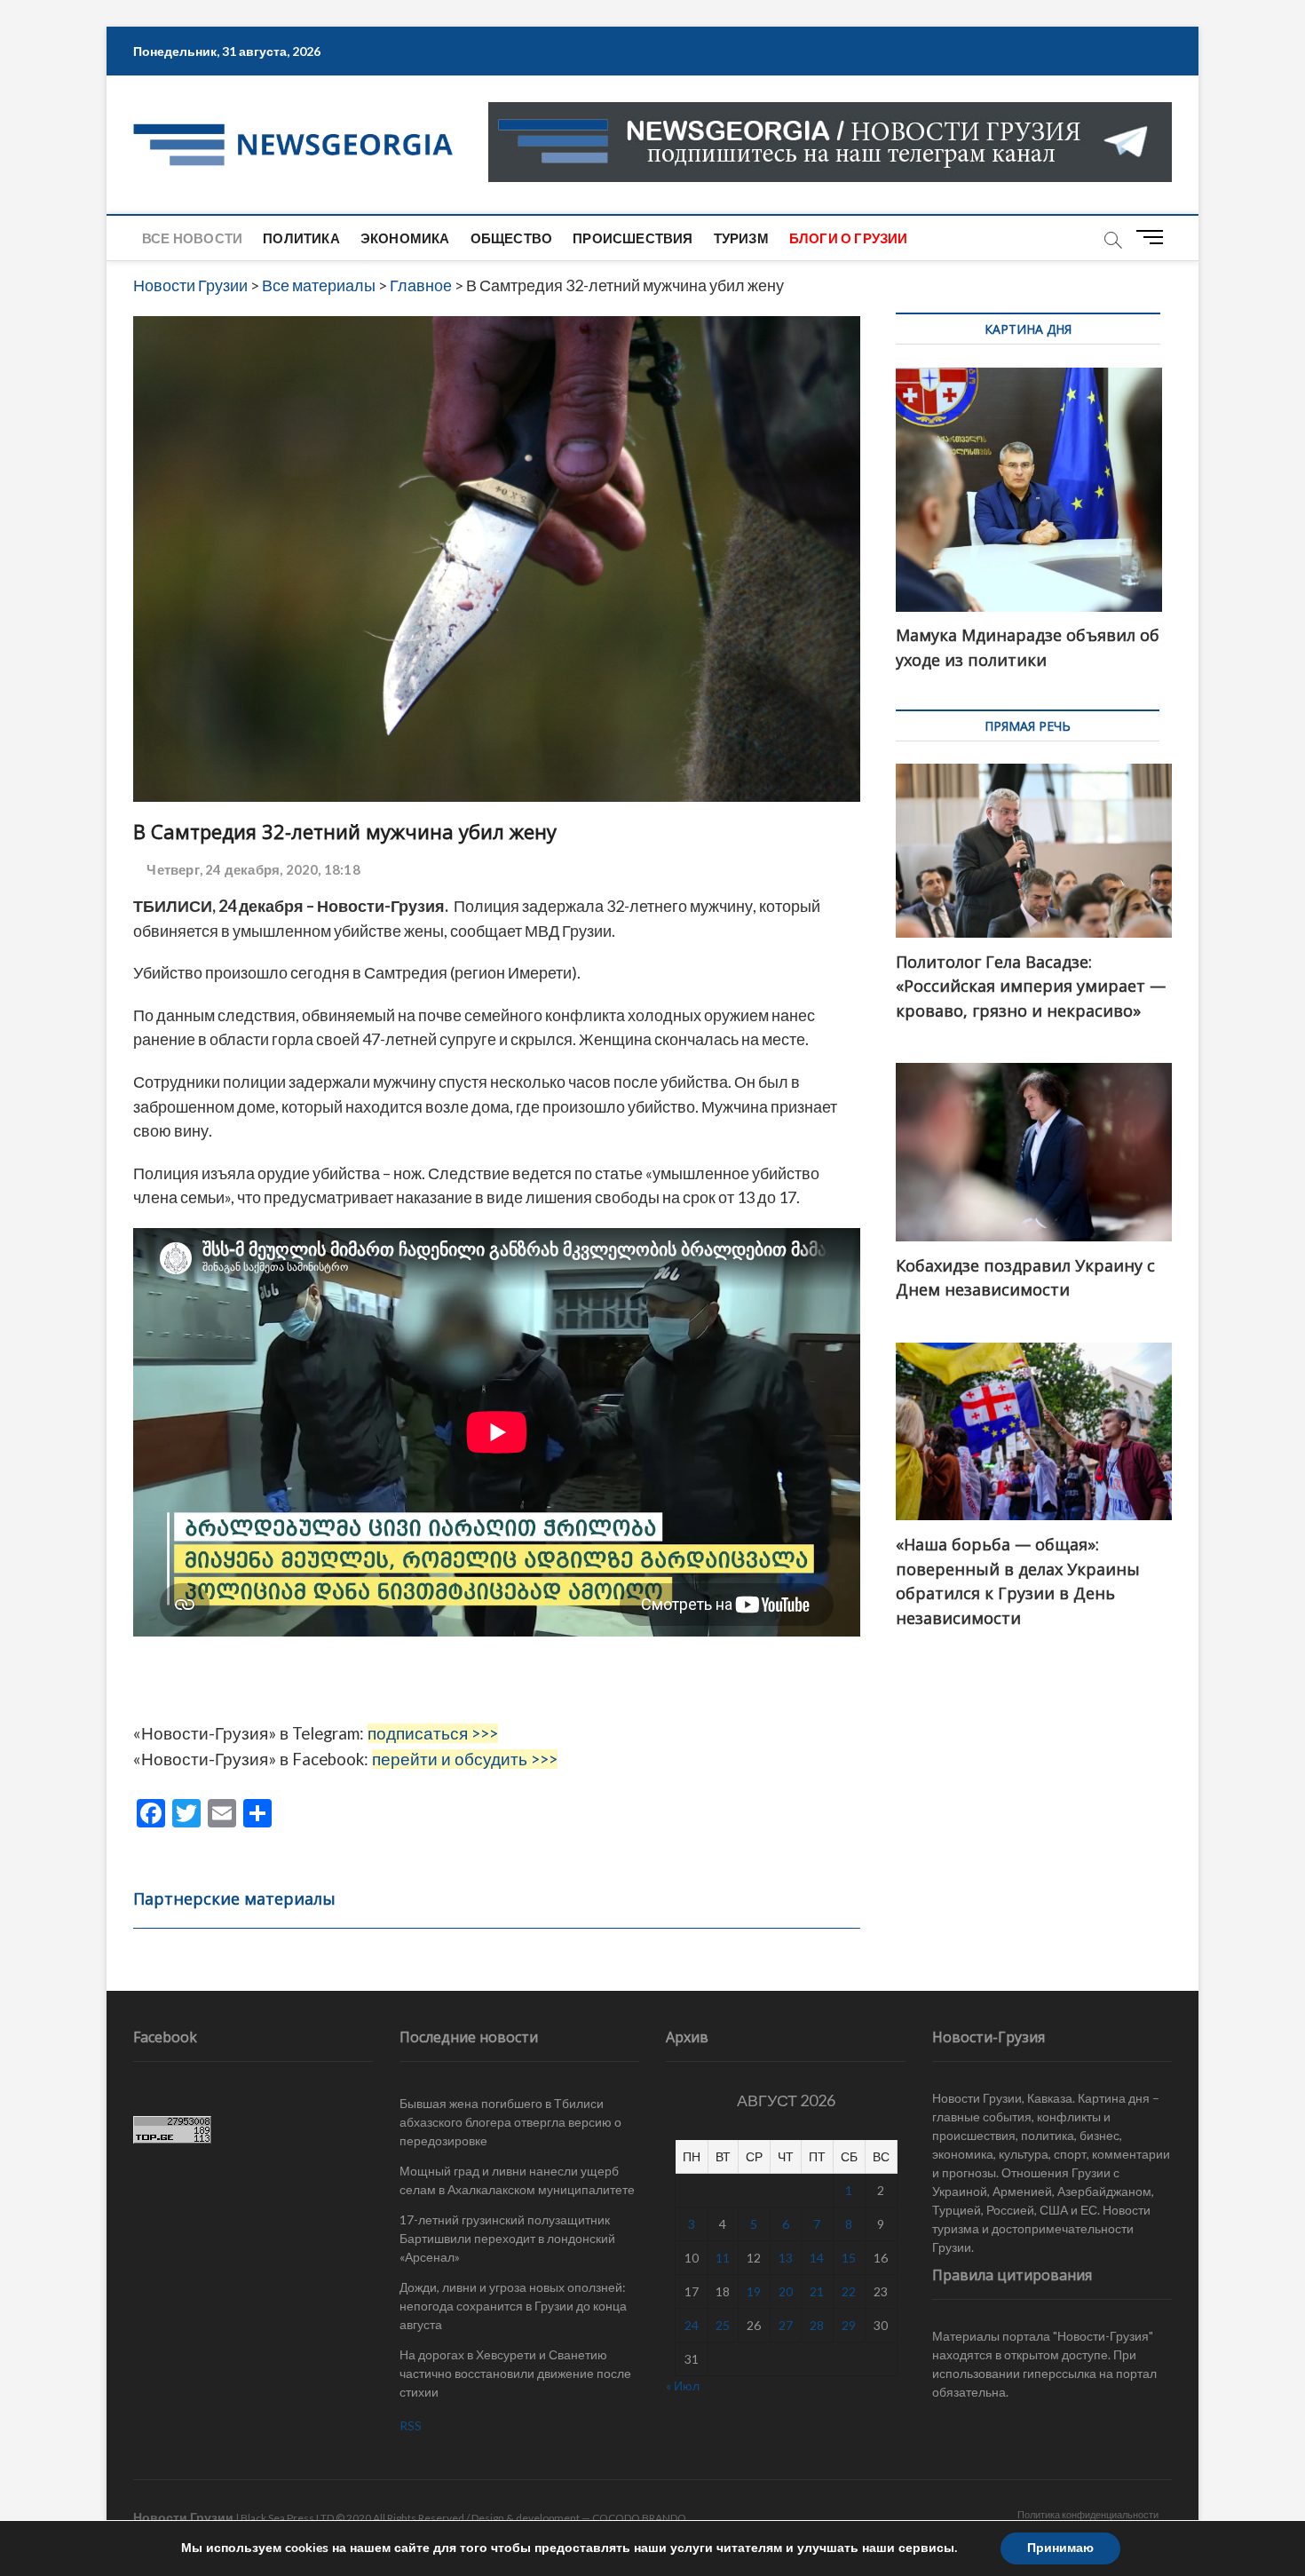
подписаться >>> (433, 1733)
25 (723, 2325)
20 (786, 2291)
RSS (411, 2425)
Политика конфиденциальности (1088, 2514)
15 (849, 2258)
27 (786, 2325)
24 (692, 2325)
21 (817, 2291)
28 (817, 2325)
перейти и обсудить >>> (465, 1759)
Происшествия (633, 238)
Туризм (741, 238)
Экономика (405, 238)
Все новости (192, 238)
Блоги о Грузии (849, 238)
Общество (512, 238)
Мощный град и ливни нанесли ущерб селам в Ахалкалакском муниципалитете (517, 2180)
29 (849, 2325)
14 (817, 2258)
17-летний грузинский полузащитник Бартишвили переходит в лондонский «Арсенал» (507, 2238)
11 (723, 2258)
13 (786, 2258)
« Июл (683, 2386)
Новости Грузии (183, 2517)
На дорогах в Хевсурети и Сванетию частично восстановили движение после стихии (515, 2373)
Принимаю (1060, 2548)
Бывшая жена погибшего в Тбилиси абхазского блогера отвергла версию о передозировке (510, 2122)
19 (754, 2291)
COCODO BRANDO (639, 2518)
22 (849, 2291)
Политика (301, 238)
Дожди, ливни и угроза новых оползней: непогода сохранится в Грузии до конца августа (513, 2306)
